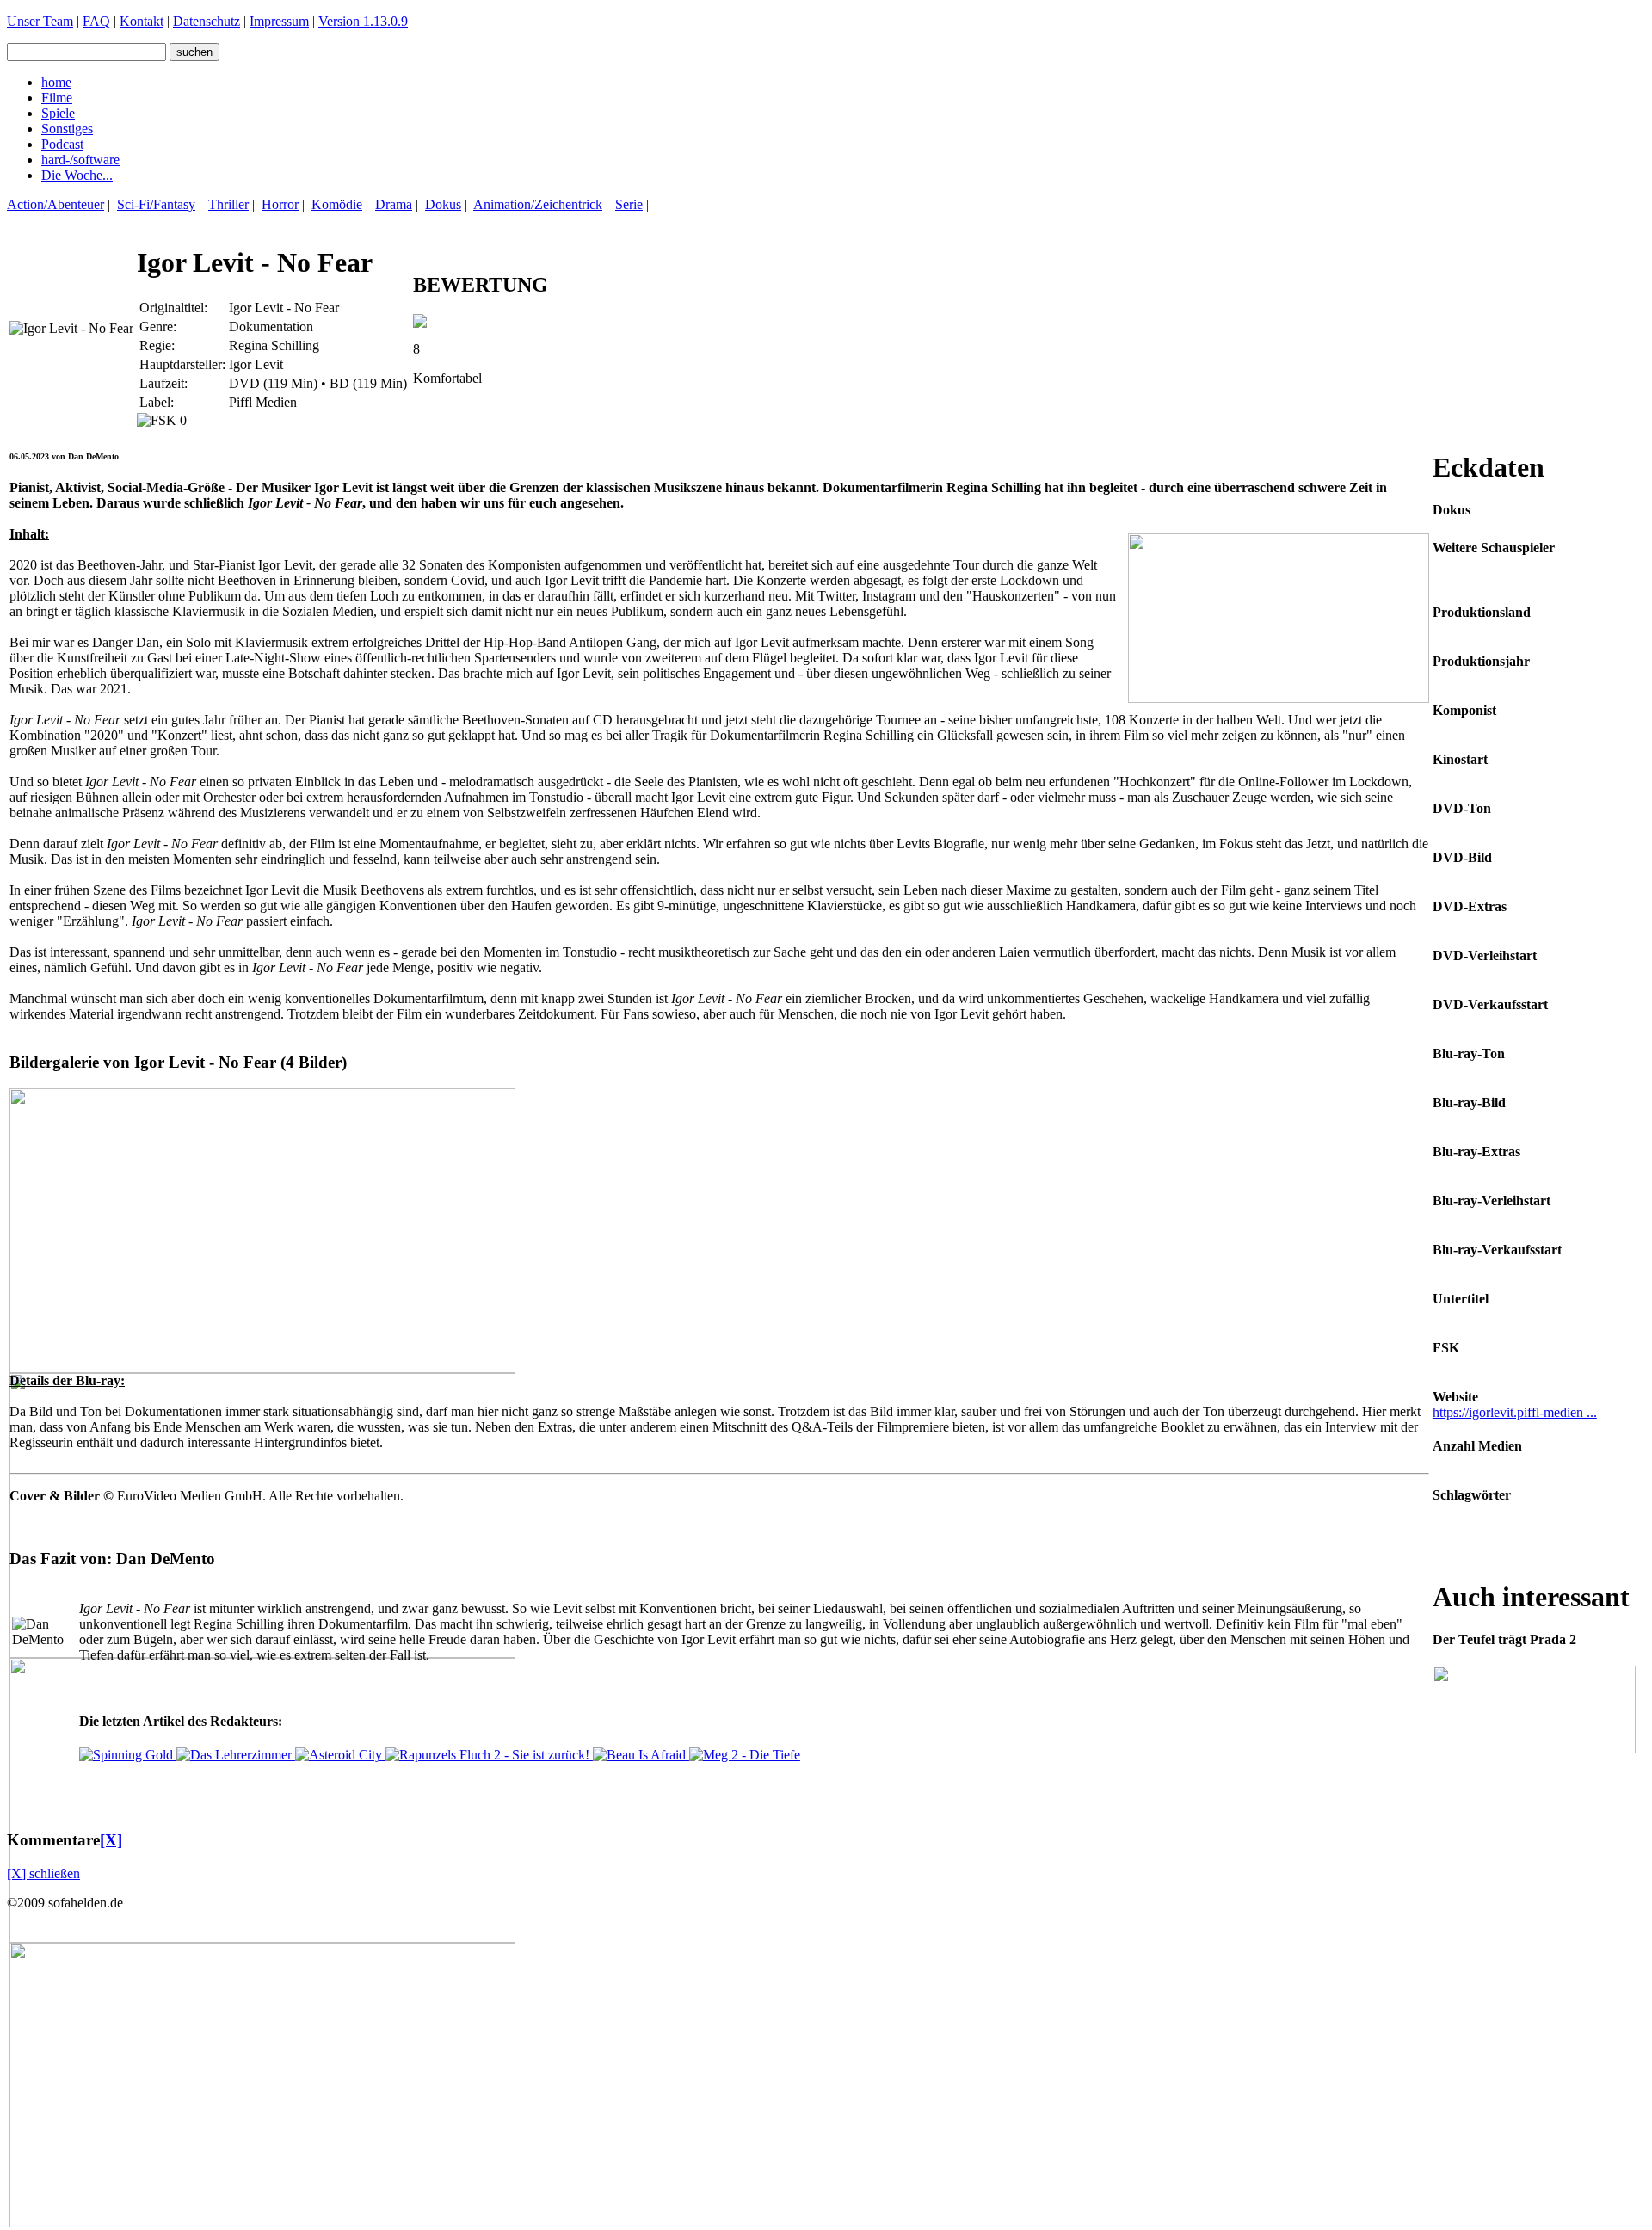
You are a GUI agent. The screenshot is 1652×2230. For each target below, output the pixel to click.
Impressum (279, 21)
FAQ (96, 21)
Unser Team (40, 21)
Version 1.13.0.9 (363, 21)
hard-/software (80, 160)
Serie (629, 204)
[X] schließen (43, 1873)
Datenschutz (206, 21)
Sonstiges (67, 129)
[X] (111, 1840)
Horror (280, 204)
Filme (57, 98)
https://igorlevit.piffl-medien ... (1515, 1412)
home (56, 82)
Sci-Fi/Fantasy (156, 204)
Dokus (443, 204)
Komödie (337, 204)
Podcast (62, 144)
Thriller (228, 204)
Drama (394, 204)
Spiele (58, 113)
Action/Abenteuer (55, 204)
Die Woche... (77, 175)
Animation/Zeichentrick (538, 204)
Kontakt (142, 21)
